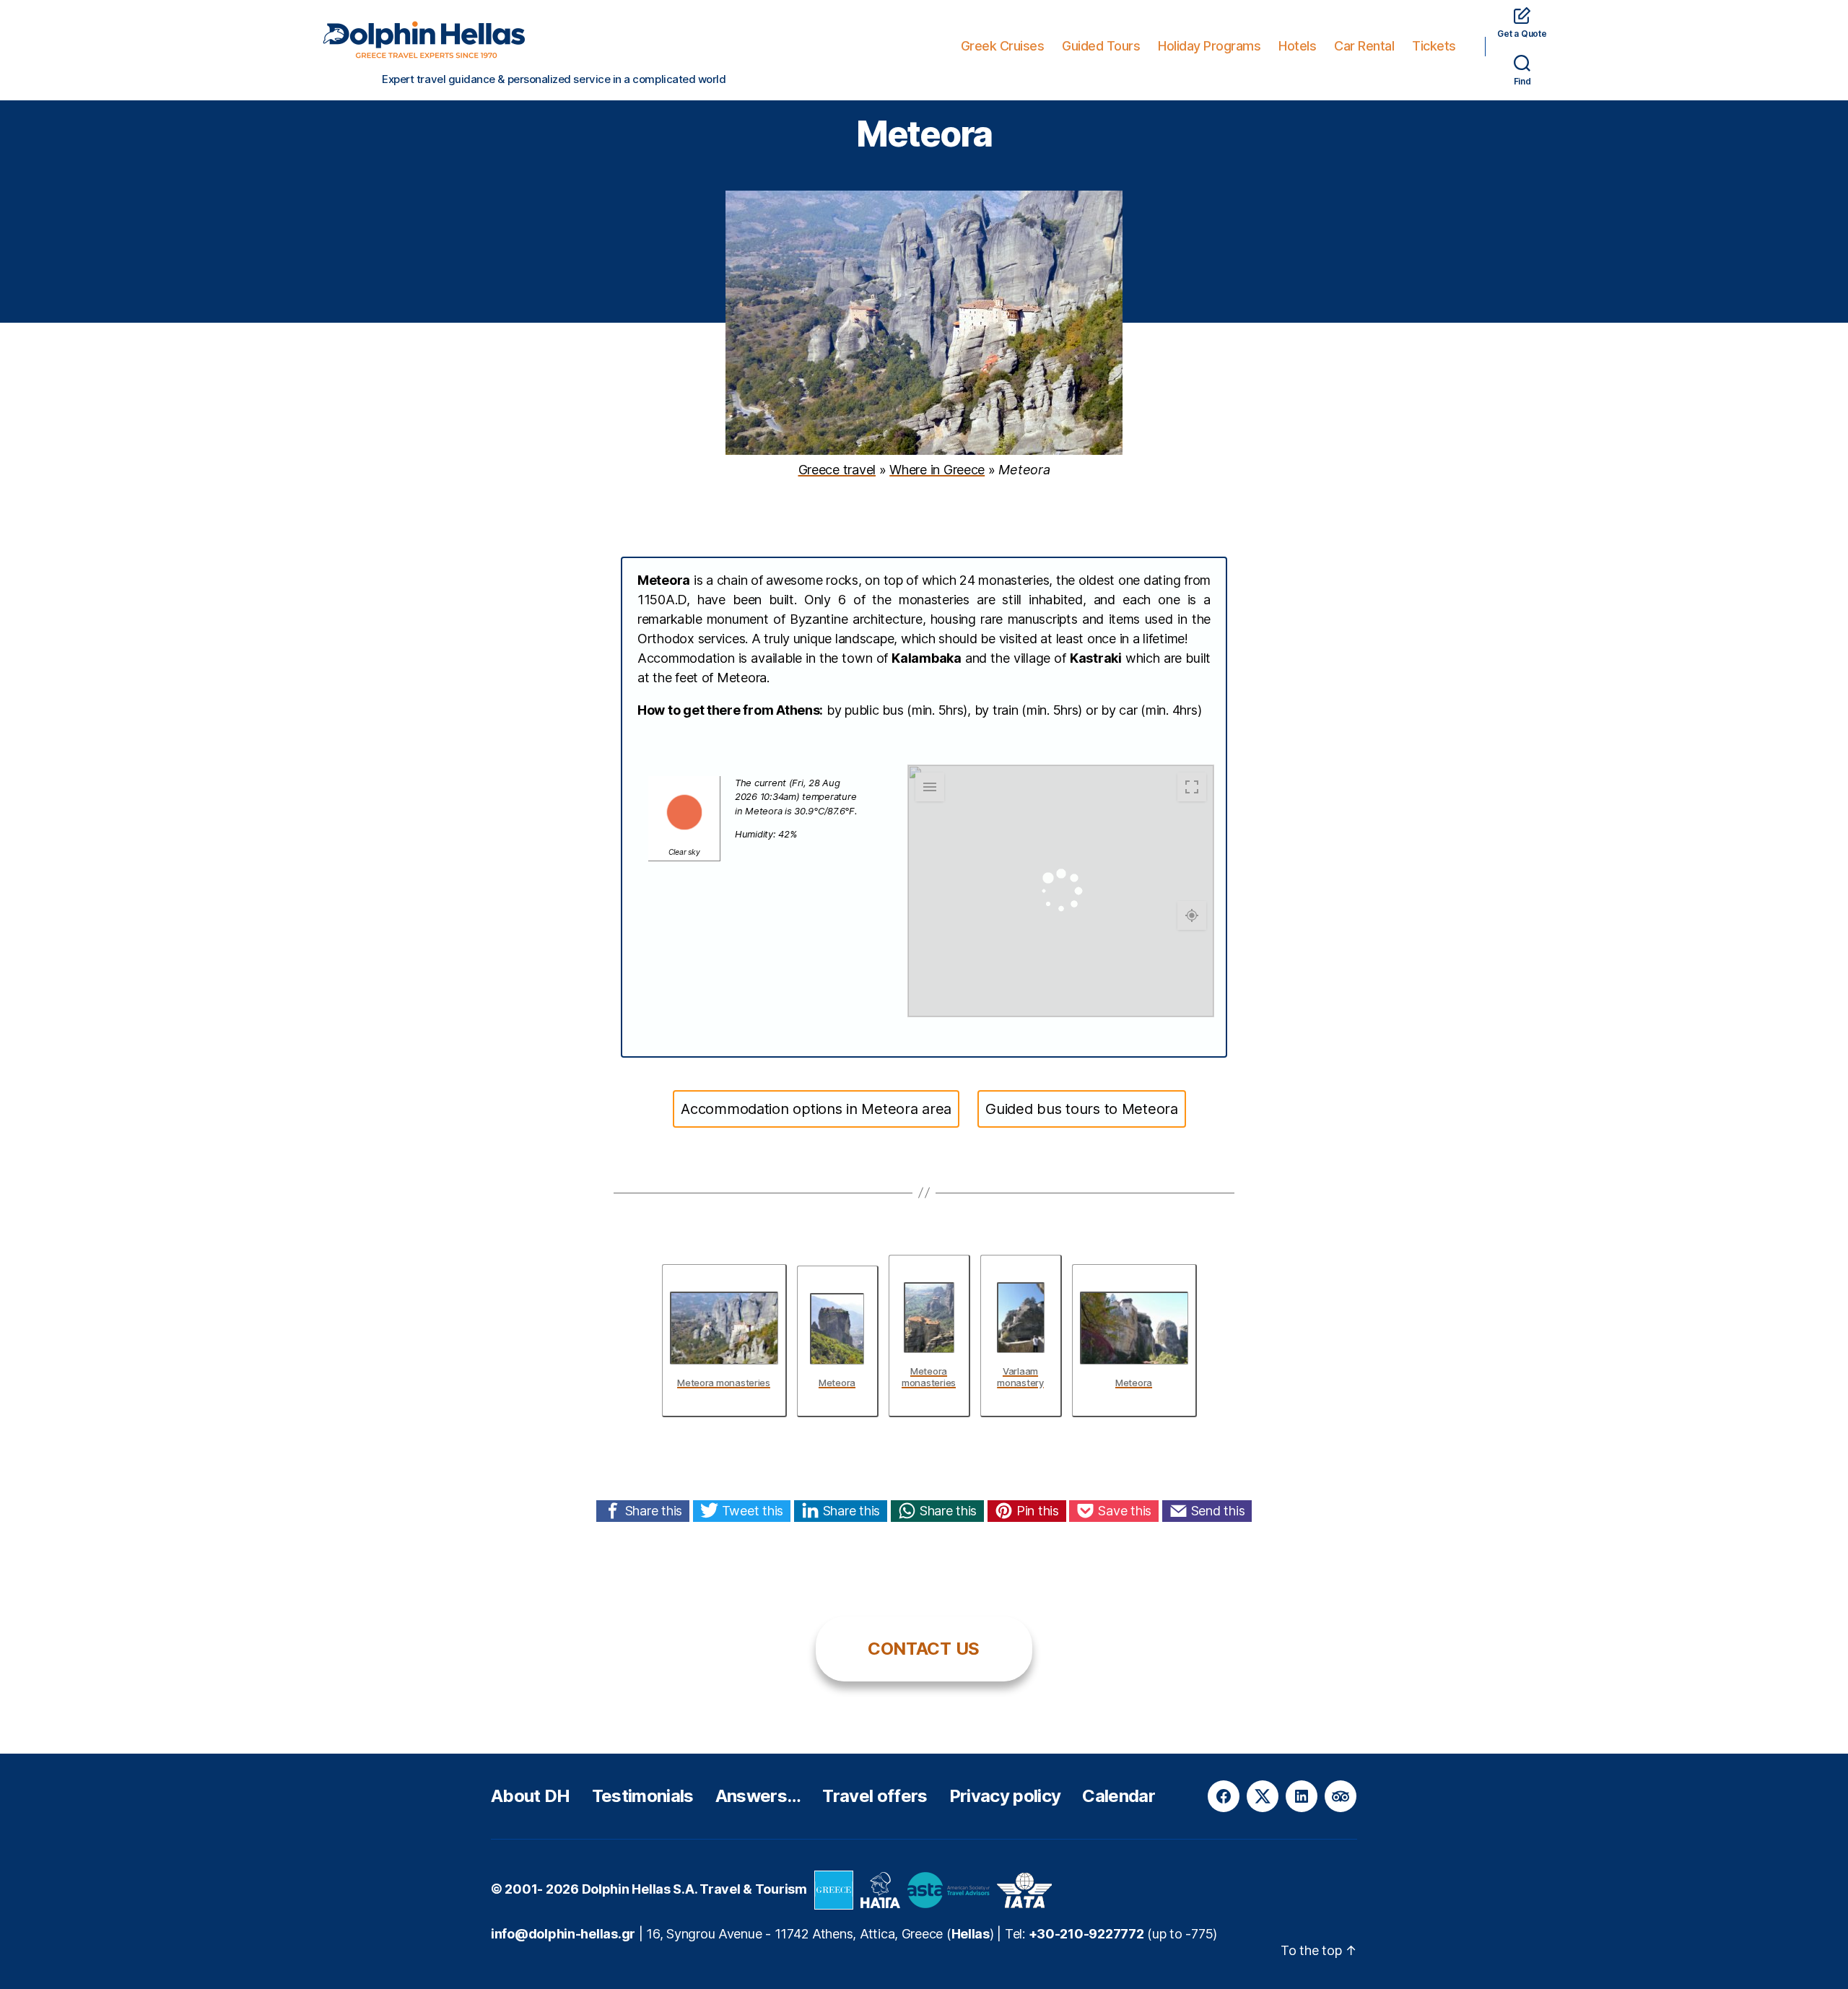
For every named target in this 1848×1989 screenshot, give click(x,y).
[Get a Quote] (1522, 15)
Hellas (971, 1934)
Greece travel (837, 470)
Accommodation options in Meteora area (816, 1109)
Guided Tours (1101, 46)
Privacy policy (1005, 1796)
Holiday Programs (1209, 46)
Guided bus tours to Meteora (1082, 1109)
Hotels (1297, 46)
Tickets (1434, 46)
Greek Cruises (1003, 46)
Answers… (758, 1796)
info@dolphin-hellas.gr (563, 1934)
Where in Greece (937, 470)
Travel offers (875, 1796)
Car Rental (1364, 46)
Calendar (1119, 1796)
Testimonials (643, 1796)
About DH (531, 1796)
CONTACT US (924, 1649)
